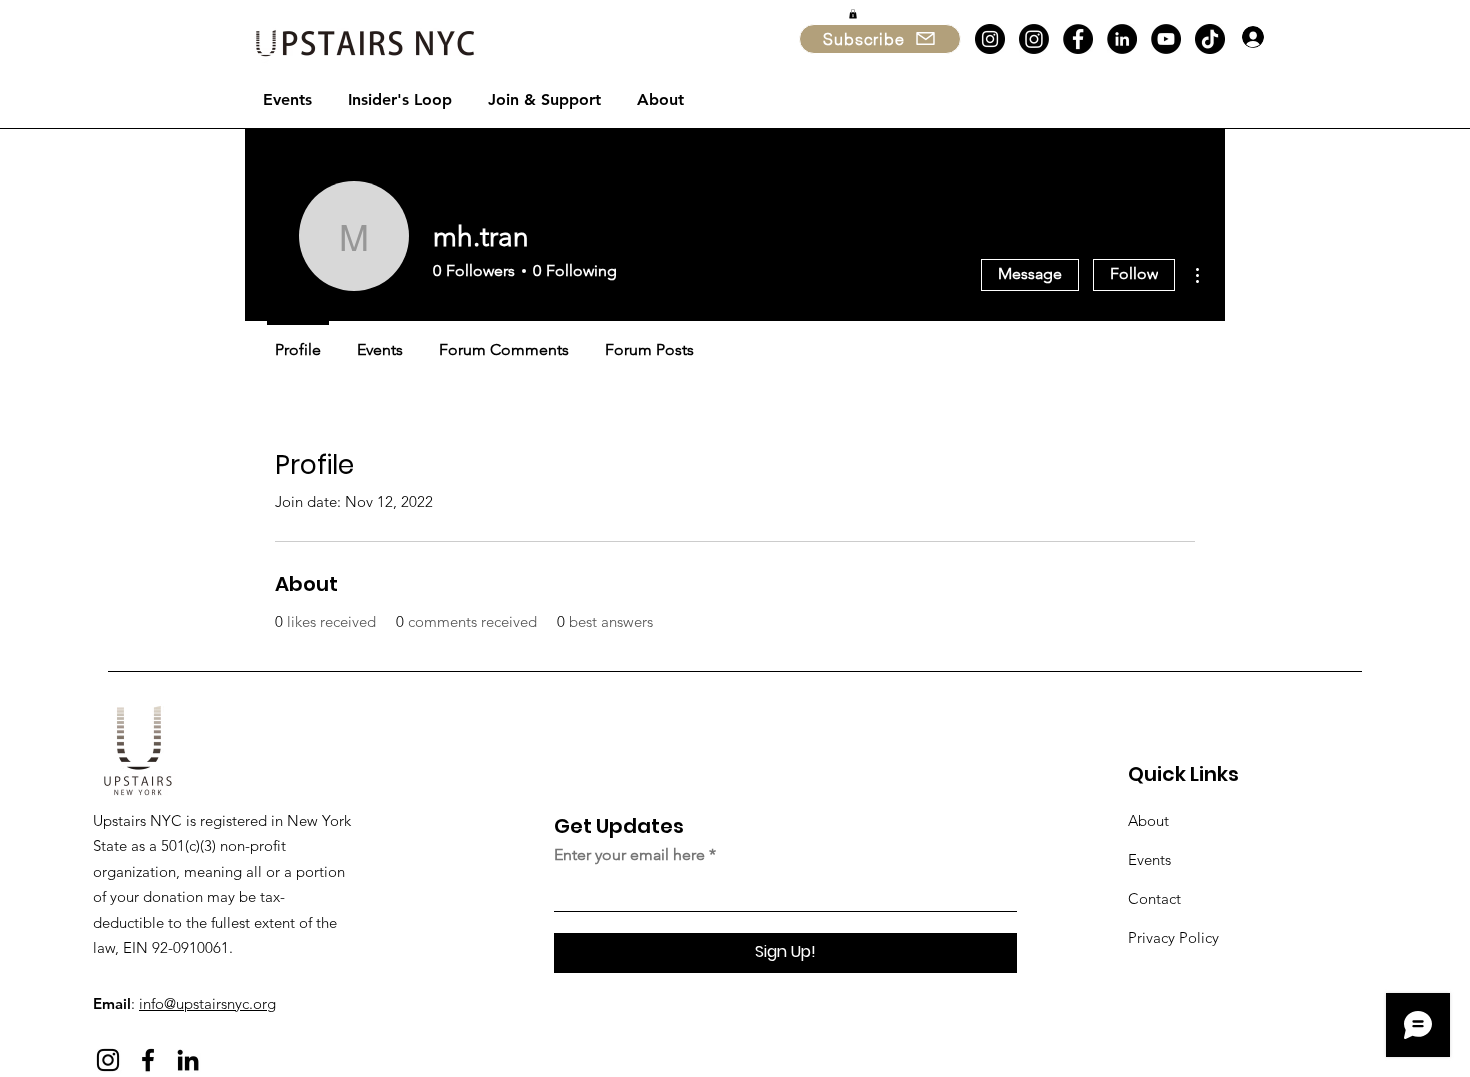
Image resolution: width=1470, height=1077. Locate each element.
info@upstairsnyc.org (207, 1003)
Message (1030, 273)
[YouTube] (1166, 39)
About (1148, 820)
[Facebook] (1078, 39)
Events (1149, 859)
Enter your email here (629, 855)
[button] (853, 14)
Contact (1154, 898)
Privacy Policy (1173, 937)
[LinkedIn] (1122, 39)
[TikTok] (1210, 39)
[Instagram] (990, 39)
